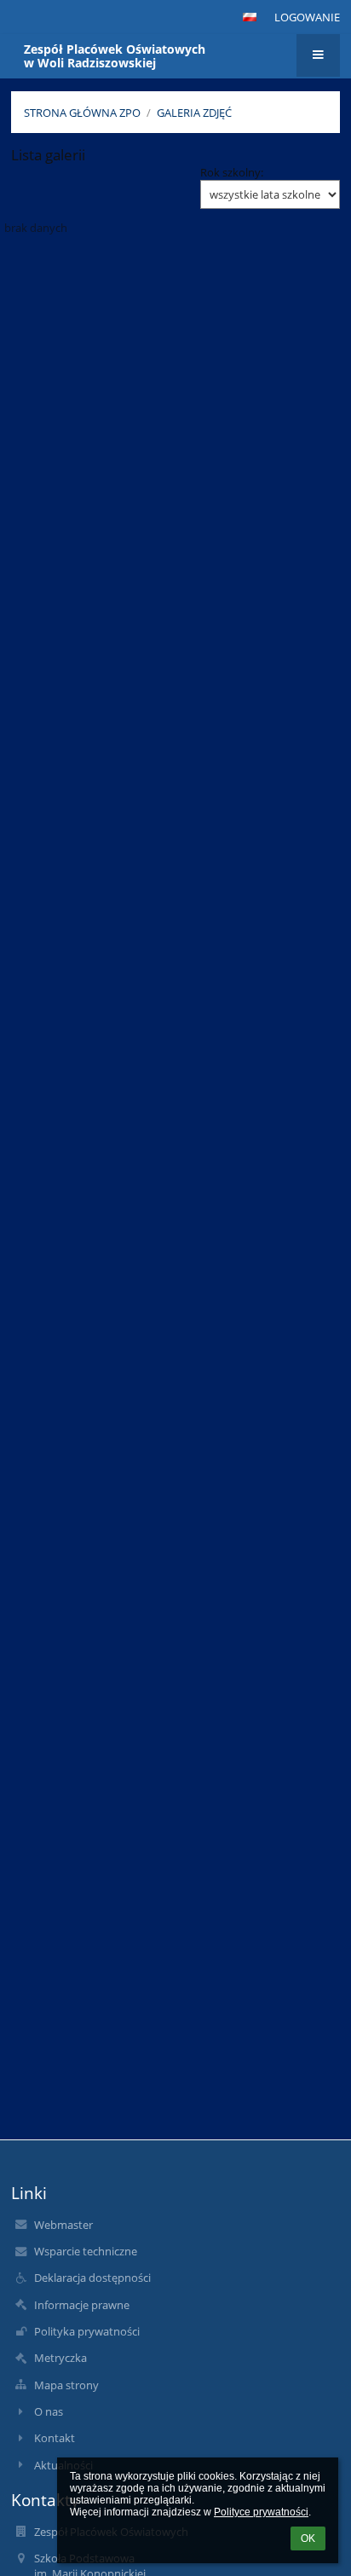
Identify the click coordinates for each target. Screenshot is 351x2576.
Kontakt (55, 2438)
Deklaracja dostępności (92, 2278)
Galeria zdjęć (194, 113)
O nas (49, 2411)
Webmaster (63, 2225)
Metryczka (60, 2358)
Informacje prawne (82, 2305)
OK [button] (308, 2538)
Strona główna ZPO (82, 113)
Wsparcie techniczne (86, 2251)
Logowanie (307, 17)
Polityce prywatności (261, 2512)
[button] (250, 17)
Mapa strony (66, 2385)
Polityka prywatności (87, 2331)
